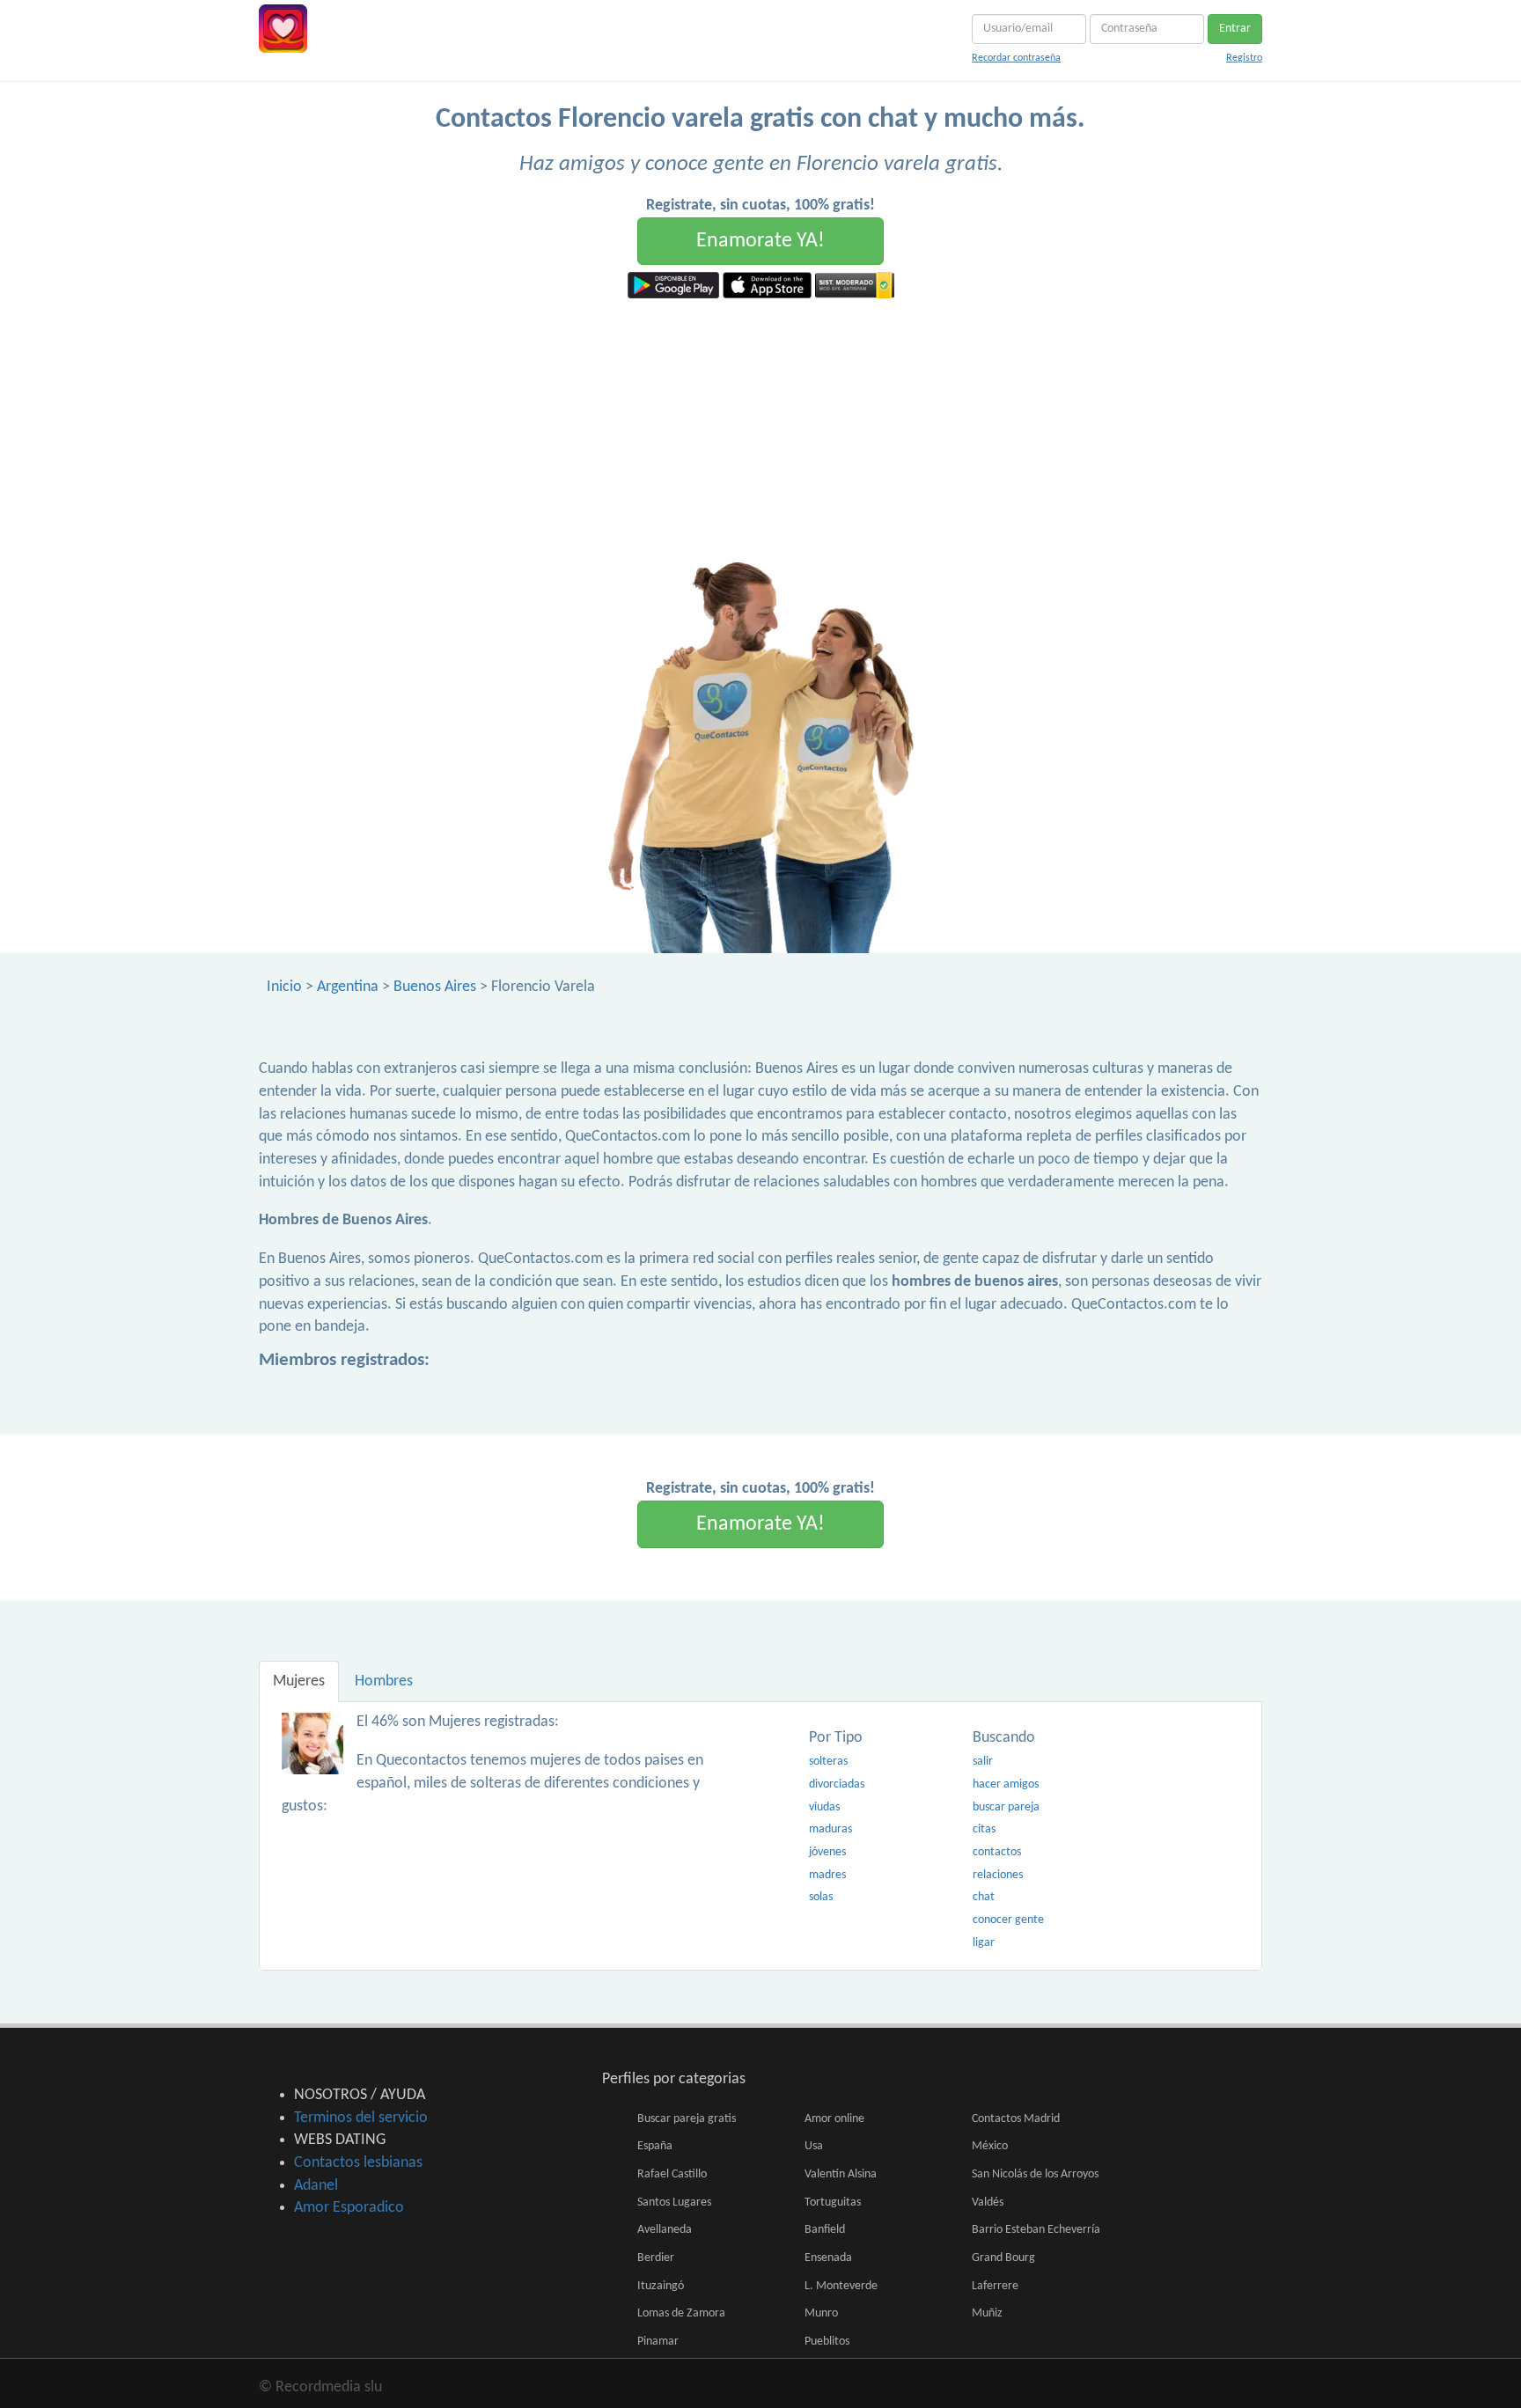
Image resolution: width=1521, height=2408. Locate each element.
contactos (997, 1852)
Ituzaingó (661, 2286)
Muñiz (987, 2313)
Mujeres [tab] (299, 1681)
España (655, 2146)
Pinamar (658, 2342)
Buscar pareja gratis (687, 2119)
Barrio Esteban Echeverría (1036, 2230)
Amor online (834, 2119)
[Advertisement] (760, 430)
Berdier (656, 2258)
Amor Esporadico (349, 2208)
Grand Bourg (1003, 2258)
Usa (814, 2146)
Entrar (1235, 29)
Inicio (284, 987)
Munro (821, 2313)
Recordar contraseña (1016, 58)
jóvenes (827, 1852)
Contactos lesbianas (358, 2163)
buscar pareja (1006, 1807)
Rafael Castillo (672, 2174)
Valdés (988, 2202)
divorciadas (837, 1784)
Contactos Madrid (1016, 2119)
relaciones (998, 1875)
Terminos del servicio (361, 2118)
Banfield (825, 2230)
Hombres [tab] (384, 1681)
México (990, 2146)
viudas (824, 1807)
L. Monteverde (841, 2286)
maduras (830, 1829)
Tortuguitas (833, 2202)
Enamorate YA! (760, 241)
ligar (984, 1943)
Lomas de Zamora (681, 2313)
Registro (1244, 58)
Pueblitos (827, 2342)
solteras (828, 1762)
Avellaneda (665, 2230)
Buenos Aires (435, 987)
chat (984, 1897)
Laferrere (995, 2286)
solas (821, 1897)
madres (827, 1875)
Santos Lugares (674, 2202)
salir (983, 1762)
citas (984, 1829)
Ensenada (828, 2258)
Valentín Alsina (841, 2174)
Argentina (348, 987)
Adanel (316, 2186)
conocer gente (1008, 1920)
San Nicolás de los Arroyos (1035, 2174)
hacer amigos (1006, 1784)
